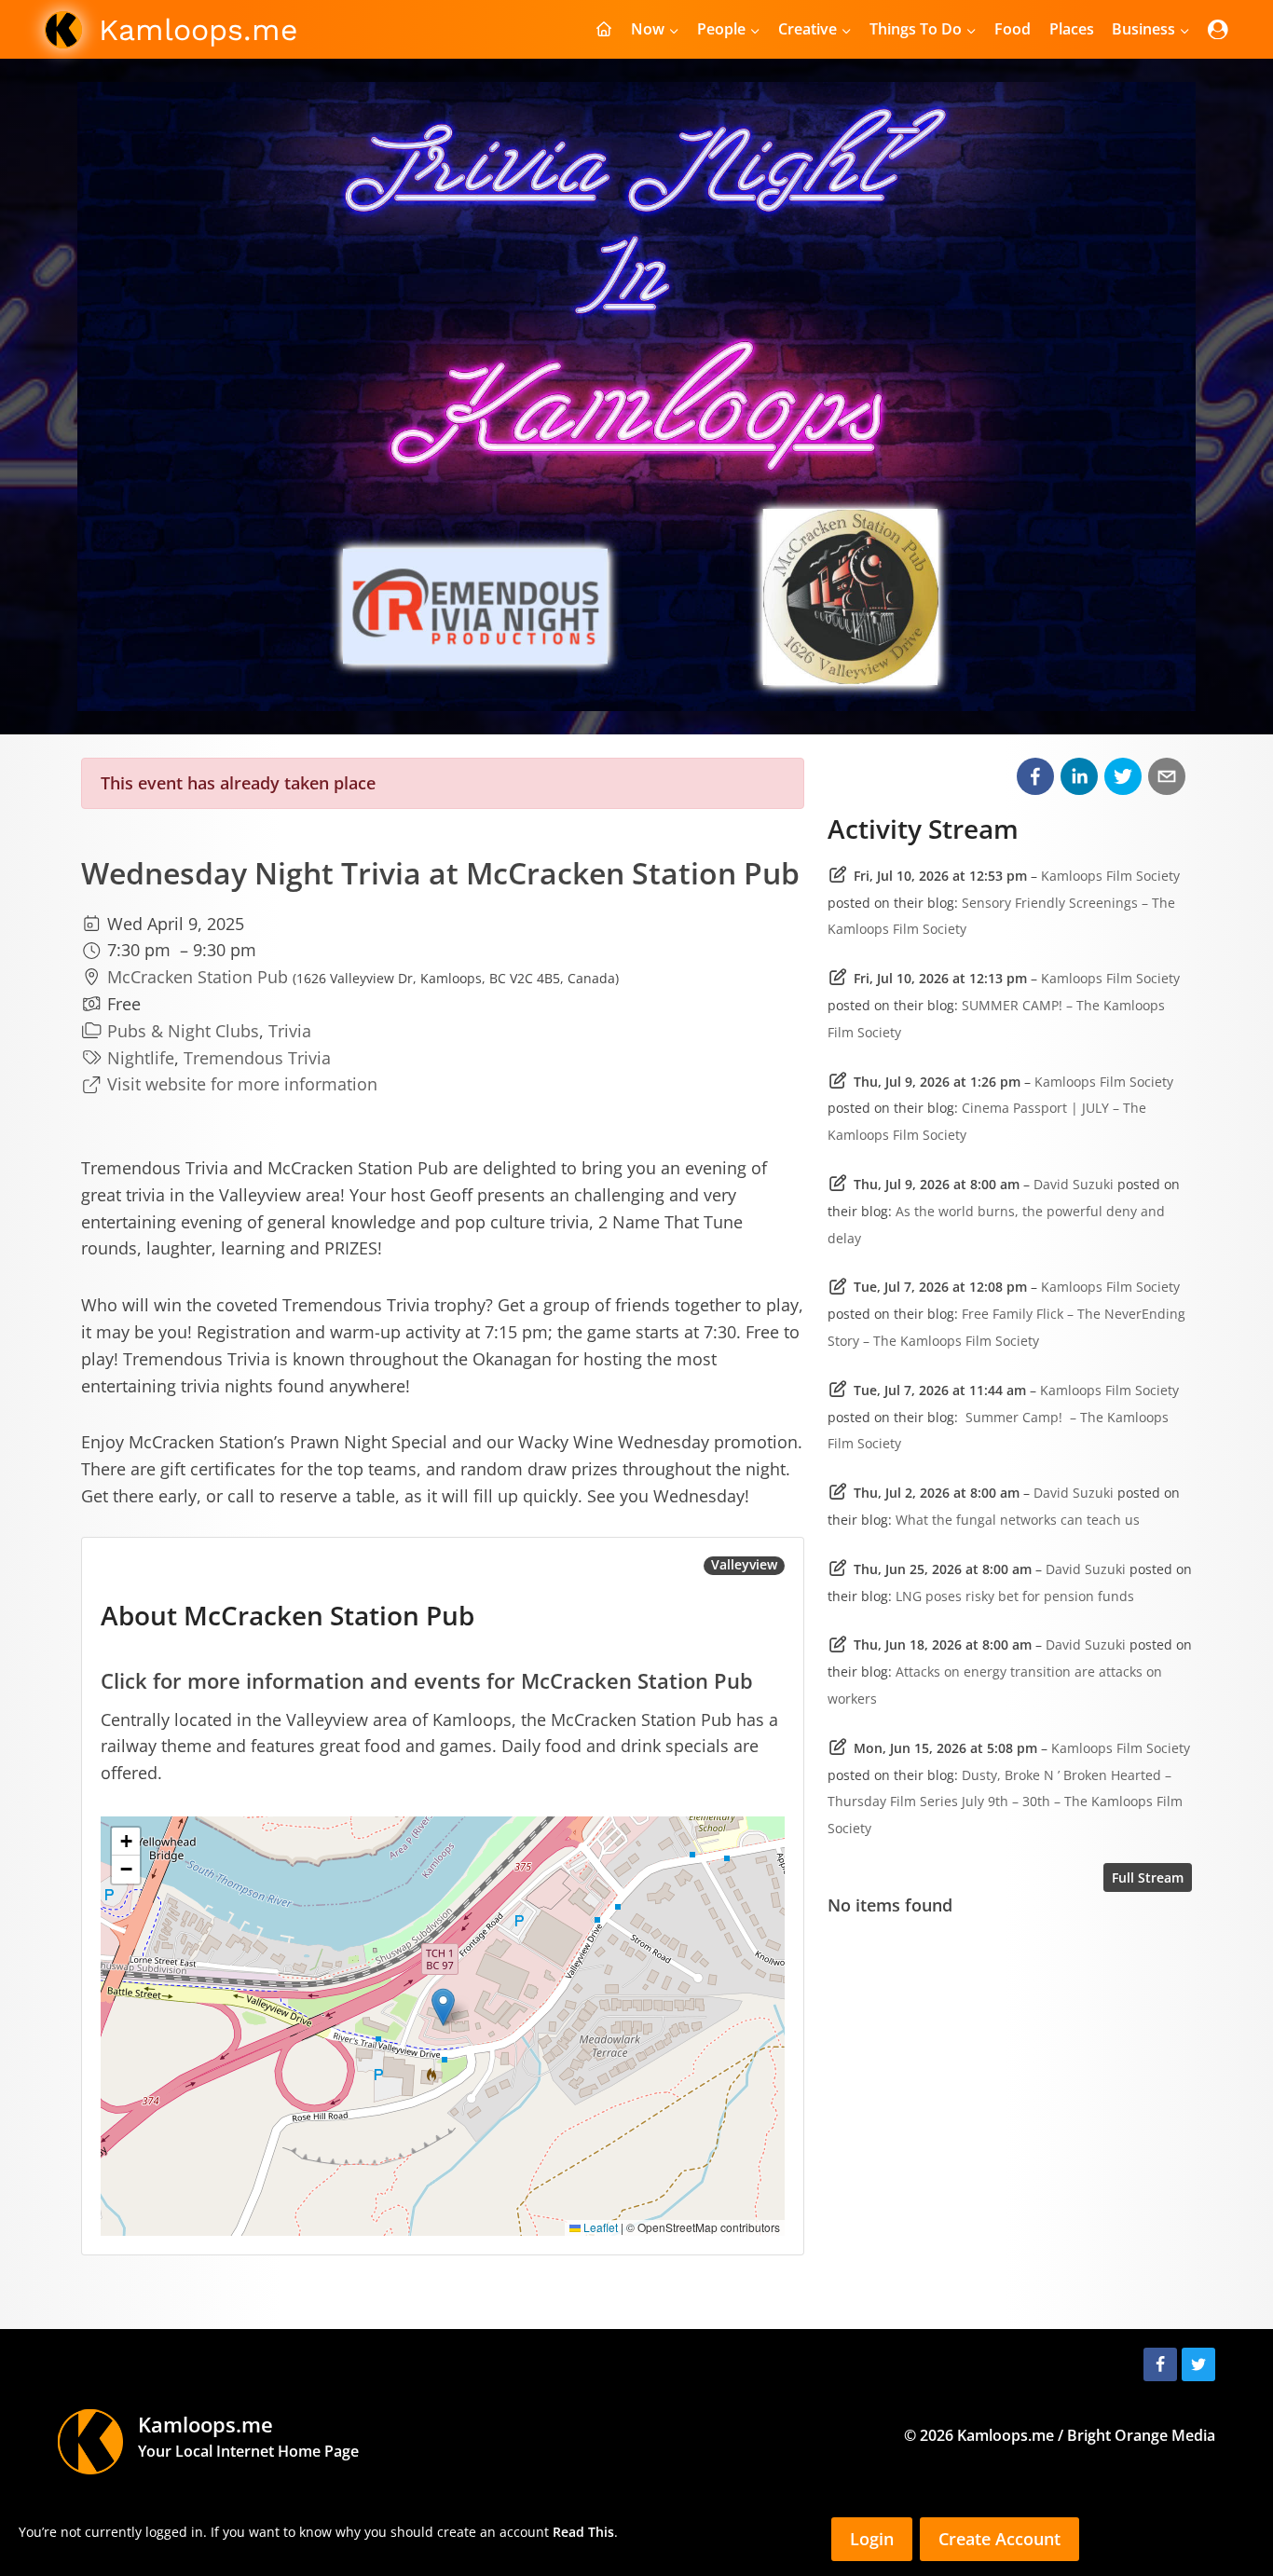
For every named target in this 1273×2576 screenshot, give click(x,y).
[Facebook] (1160, 2364)
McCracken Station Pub (198, 977)
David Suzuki (1074, 1184)
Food (1013, 29)
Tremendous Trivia (257, 1058)
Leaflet (599, 2227)
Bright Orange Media (1141, 2435)
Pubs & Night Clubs (183, 1031)
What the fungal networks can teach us (1018, 1520)
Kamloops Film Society (1110, 876)
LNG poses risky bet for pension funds (1015, 1596)
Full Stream (1148, 1877)
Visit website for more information (242, 1084)
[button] (443, 2007)
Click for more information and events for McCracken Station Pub (427, 1680)
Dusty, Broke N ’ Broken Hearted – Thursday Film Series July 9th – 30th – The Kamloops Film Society (1005, 1802)
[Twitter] (1198, 2364)
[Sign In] (1218, 29)
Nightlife (141, 1058)
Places (1072, 29)
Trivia (290, 1031)
